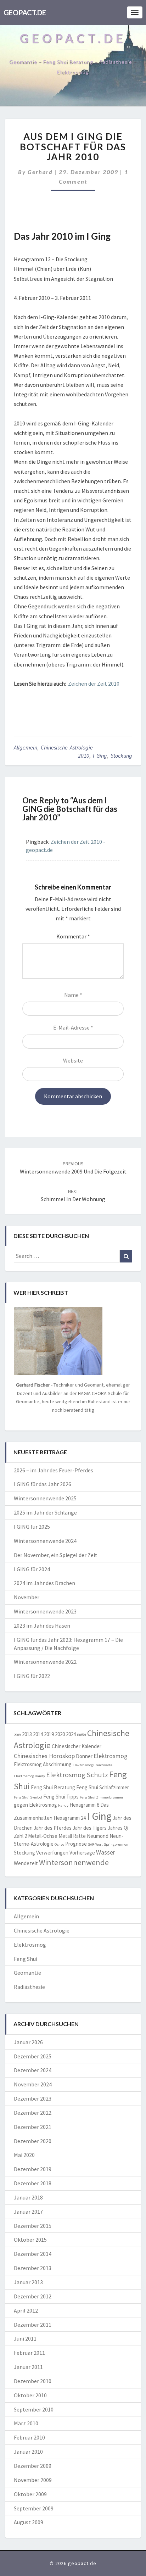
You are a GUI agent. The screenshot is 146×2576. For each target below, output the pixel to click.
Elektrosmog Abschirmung (43, 1764)
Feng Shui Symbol (28, 1797)
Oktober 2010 (30, 2395)
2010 (84, 755)
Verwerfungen (52, 1853)
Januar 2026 (28, 2042)
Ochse (59, 1844)
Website (73, 1060)
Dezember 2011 (33, 2325)
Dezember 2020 (33, 2141)
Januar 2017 (28, 2212)
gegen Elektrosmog (35, 1805)
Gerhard (40, 172)
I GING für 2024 (32, 1569)
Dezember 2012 (33, 2296)
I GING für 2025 (32, 1527)
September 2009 (34, 2508)
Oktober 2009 (30, 2494)
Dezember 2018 (33, 2183)
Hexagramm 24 (70, 1818)
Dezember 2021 (33, 2127)
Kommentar (73, 936)
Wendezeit (26, 1863)
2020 (60, 1734)
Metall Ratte (72, 1836)
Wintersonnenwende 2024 (45, 1541)
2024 (71, 1734)
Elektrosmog (111, 1756)
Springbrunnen (116, 1844)
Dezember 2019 (33, 2169)
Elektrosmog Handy (29, 1776)
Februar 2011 (29, 2353)
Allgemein (26, 747)
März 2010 (26, 2423)
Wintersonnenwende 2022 (45, 1662)
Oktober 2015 (30, 2240)
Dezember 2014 (33, 2254)
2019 (49, 1734)
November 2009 (33, 2480)
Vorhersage (82, 1853)
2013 (27, 1734)
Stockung (121, 755)
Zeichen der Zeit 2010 (94, 684)
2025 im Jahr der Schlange (45, 1512)
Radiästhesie (29, 1987)
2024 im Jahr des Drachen (44, 1583)
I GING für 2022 (32, 1676)
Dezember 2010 (33, 2381)
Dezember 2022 (33, 2113)
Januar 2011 (28, 2367)
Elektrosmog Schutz (77, 1775)
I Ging (100, 755)
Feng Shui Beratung (53, 1787)
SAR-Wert (95, 1844)
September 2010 (34, 2409)
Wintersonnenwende (74, 1862)
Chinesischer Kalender (77, 1746)
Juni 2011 (25, 2338)
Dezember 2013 (33, 2268)
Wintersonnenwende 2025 (45, 1498)
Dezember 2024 (33, 2070)
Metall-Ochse (43, 1836)
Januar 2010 (28, 2452)
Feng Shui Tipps (61, 1797)
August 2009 (29, 2522)
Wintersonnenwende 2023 (45, 1611)
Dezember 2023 (33, 2098)
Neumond (98, 1836)
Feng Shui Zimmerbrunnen (101, 1797)
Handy (63, 1805)
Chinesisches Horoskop (44, 1756)
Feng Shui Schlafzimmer (103, 1787)
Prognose (76, 1844)
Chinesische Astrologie (67, 747)
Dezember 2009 (33, 2466)
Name (73, 995)
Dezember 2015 (33, 2226)
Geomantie (27, 1973)
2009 (17, 1735)
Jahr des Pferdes (53, 1828)
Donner (84, 1756)
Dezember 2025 (33, 2056)
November (27, 1597)
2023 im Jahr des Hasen (42, 1626)
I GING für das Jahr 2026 (43, 1484)
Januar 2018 (28, 2197)
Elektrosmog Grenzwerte (92, 1765)
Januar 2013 (28, 2282)
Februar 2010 (29, 2437)
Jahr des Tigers (90, 1828)
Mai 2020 (24, 2155)
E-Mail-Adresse (73, 1027)
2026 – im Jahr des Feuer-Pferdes (54, 1470)
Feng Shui (26, 1959)
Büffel (82, 1735)
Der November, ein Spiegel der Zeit (56, 1555)
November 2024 (33, 2084)
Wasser (106, 1852)
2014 (38, 1734)
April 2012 (26, 2310)
